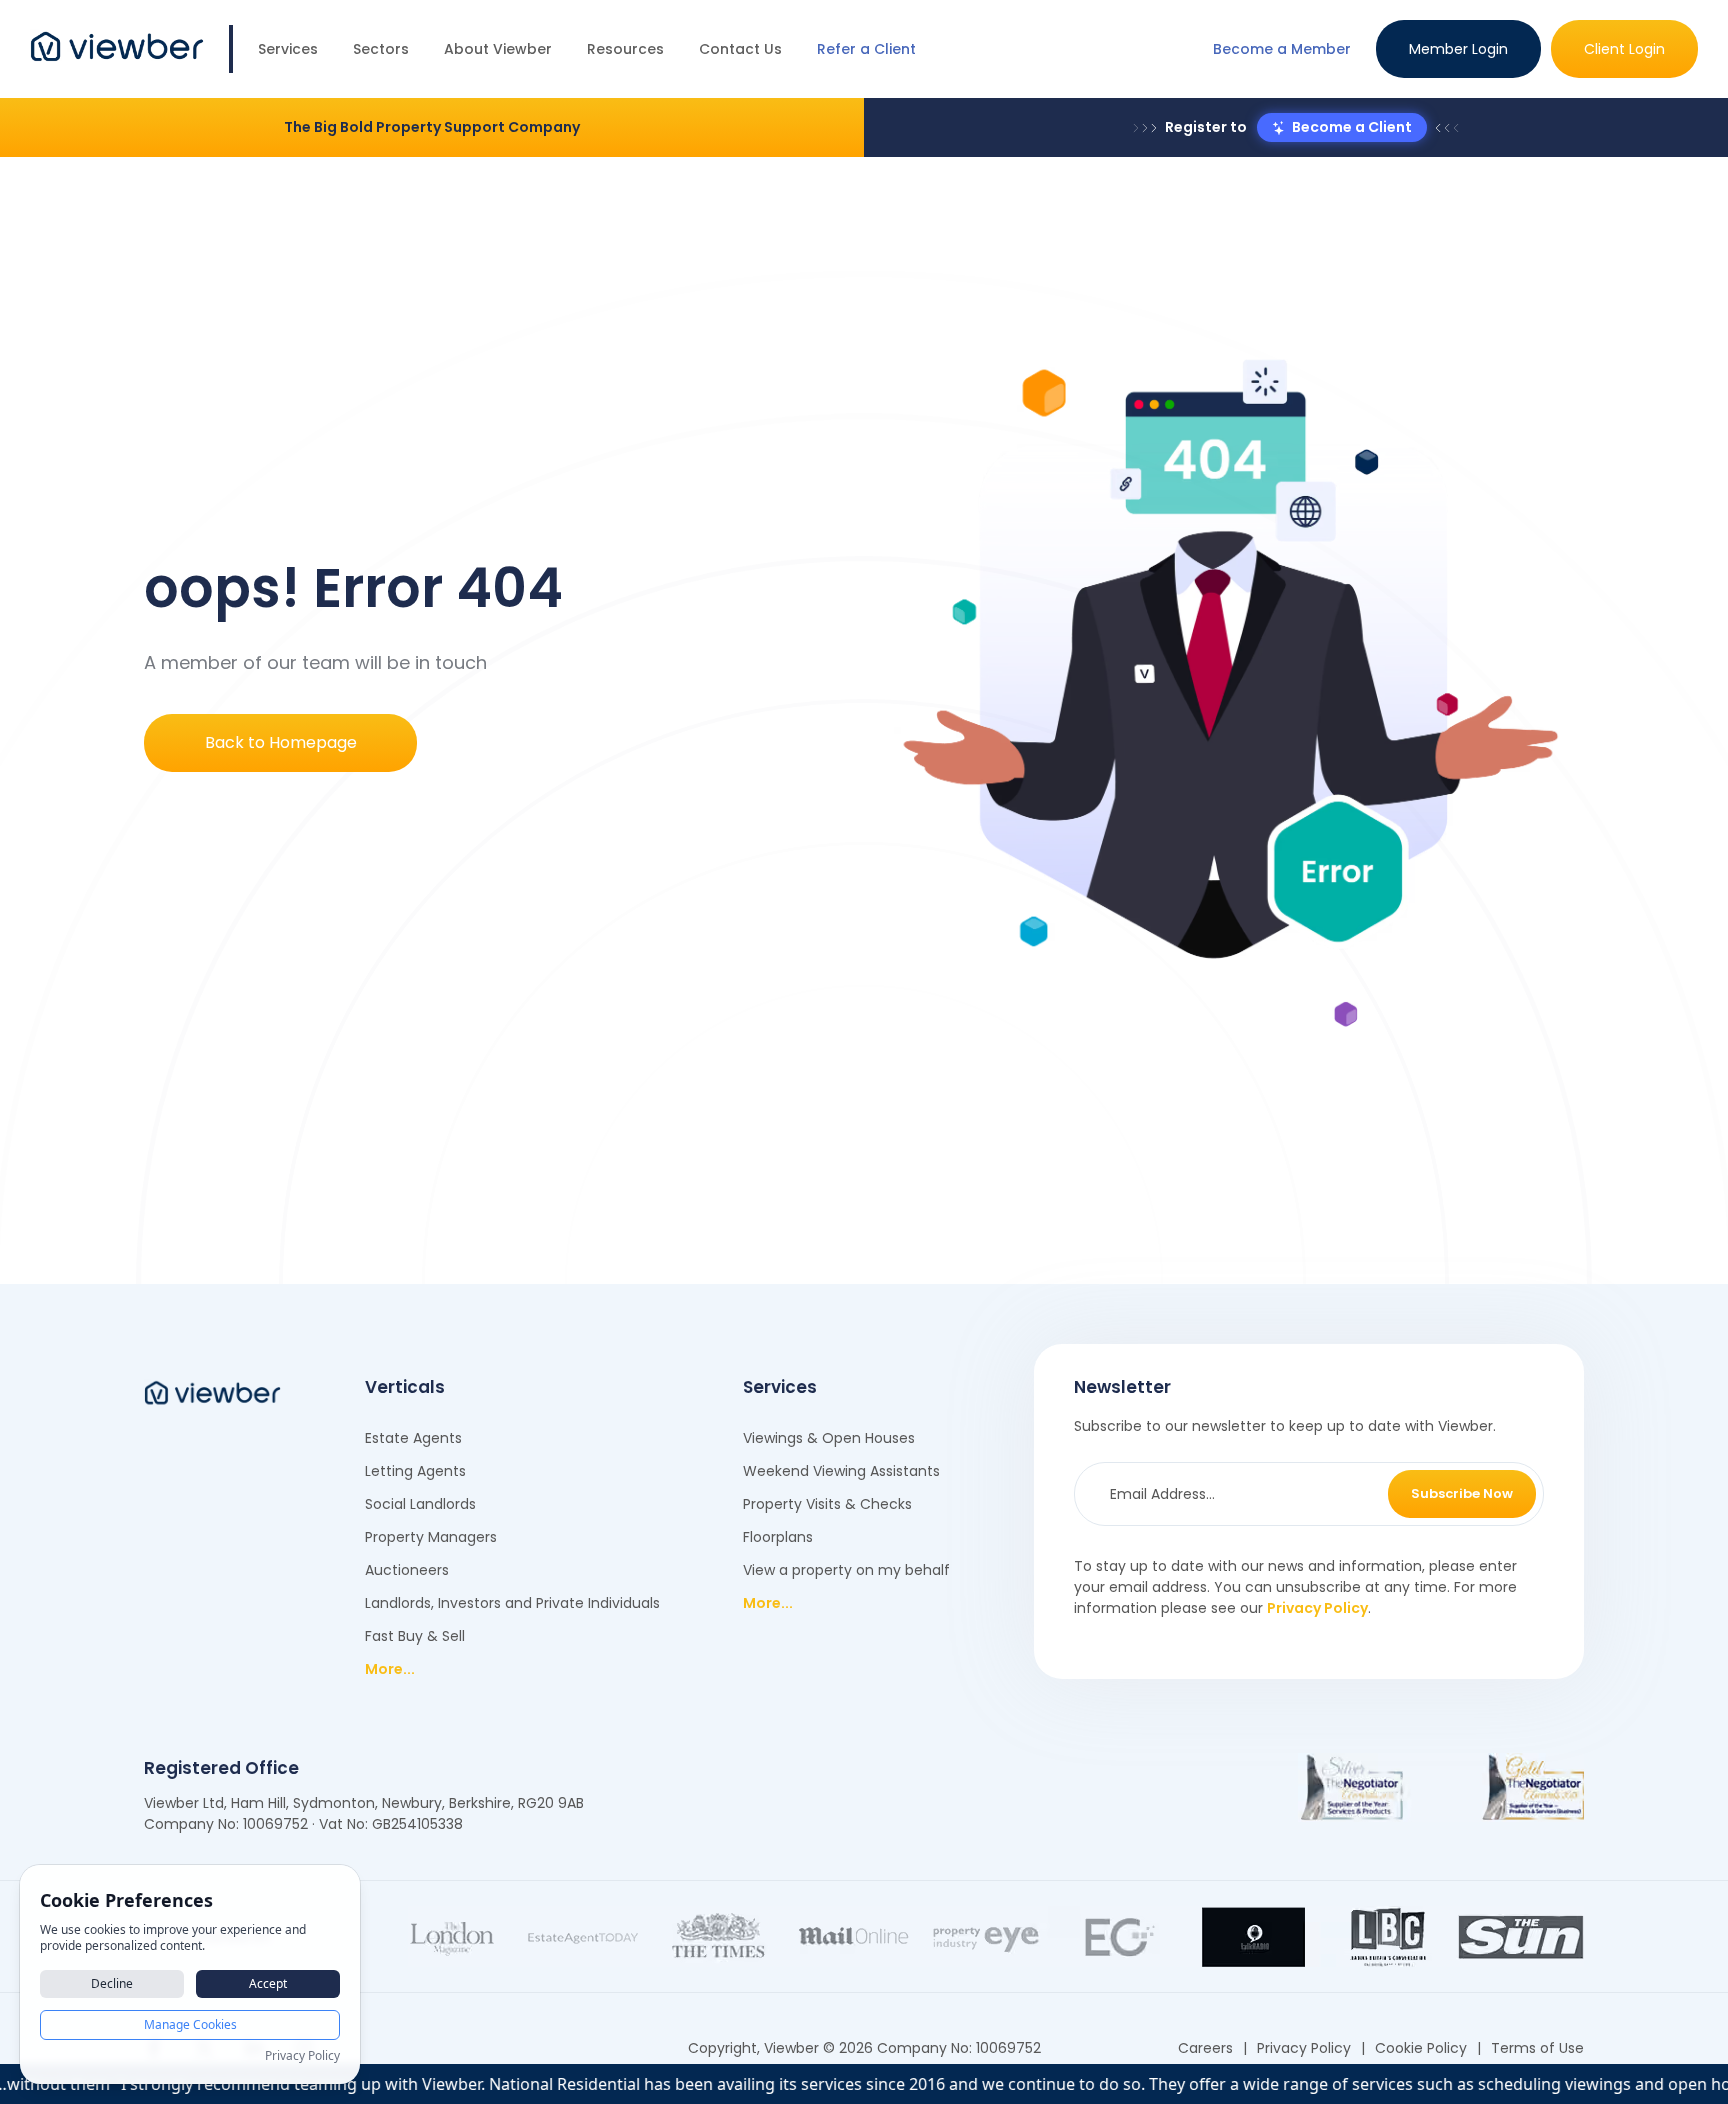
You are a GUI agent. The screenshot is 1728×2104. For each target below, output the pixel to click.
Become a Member (1282, 49)
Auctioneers (407, 1570)
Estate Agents (413, 1438)
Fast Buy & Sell (415, 1636)
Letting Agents (415, 1471)
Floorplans (778, 1537)
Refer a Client (866, 49)
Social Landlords (420, 1504)
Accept (268, 1983)
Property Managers (431, 1537)
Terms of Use (1537, 2048)
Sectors (381, 49)
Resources (625, 49)
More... (390, 1669)
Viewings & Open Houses (829, 1438)
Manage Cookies (190, 2024)
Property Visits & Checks (827, 1504)
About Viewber (498, 49)
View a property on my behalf (846, 1570)
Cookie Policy (1421, 2048)
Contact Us (740, 49)
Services (288, 49)
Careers (1205, 2048)
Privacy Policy (1317, 1608)
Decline (112, 1983)
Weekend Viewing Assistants (841, 1471)
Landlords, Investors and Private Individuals (512, 1603)
